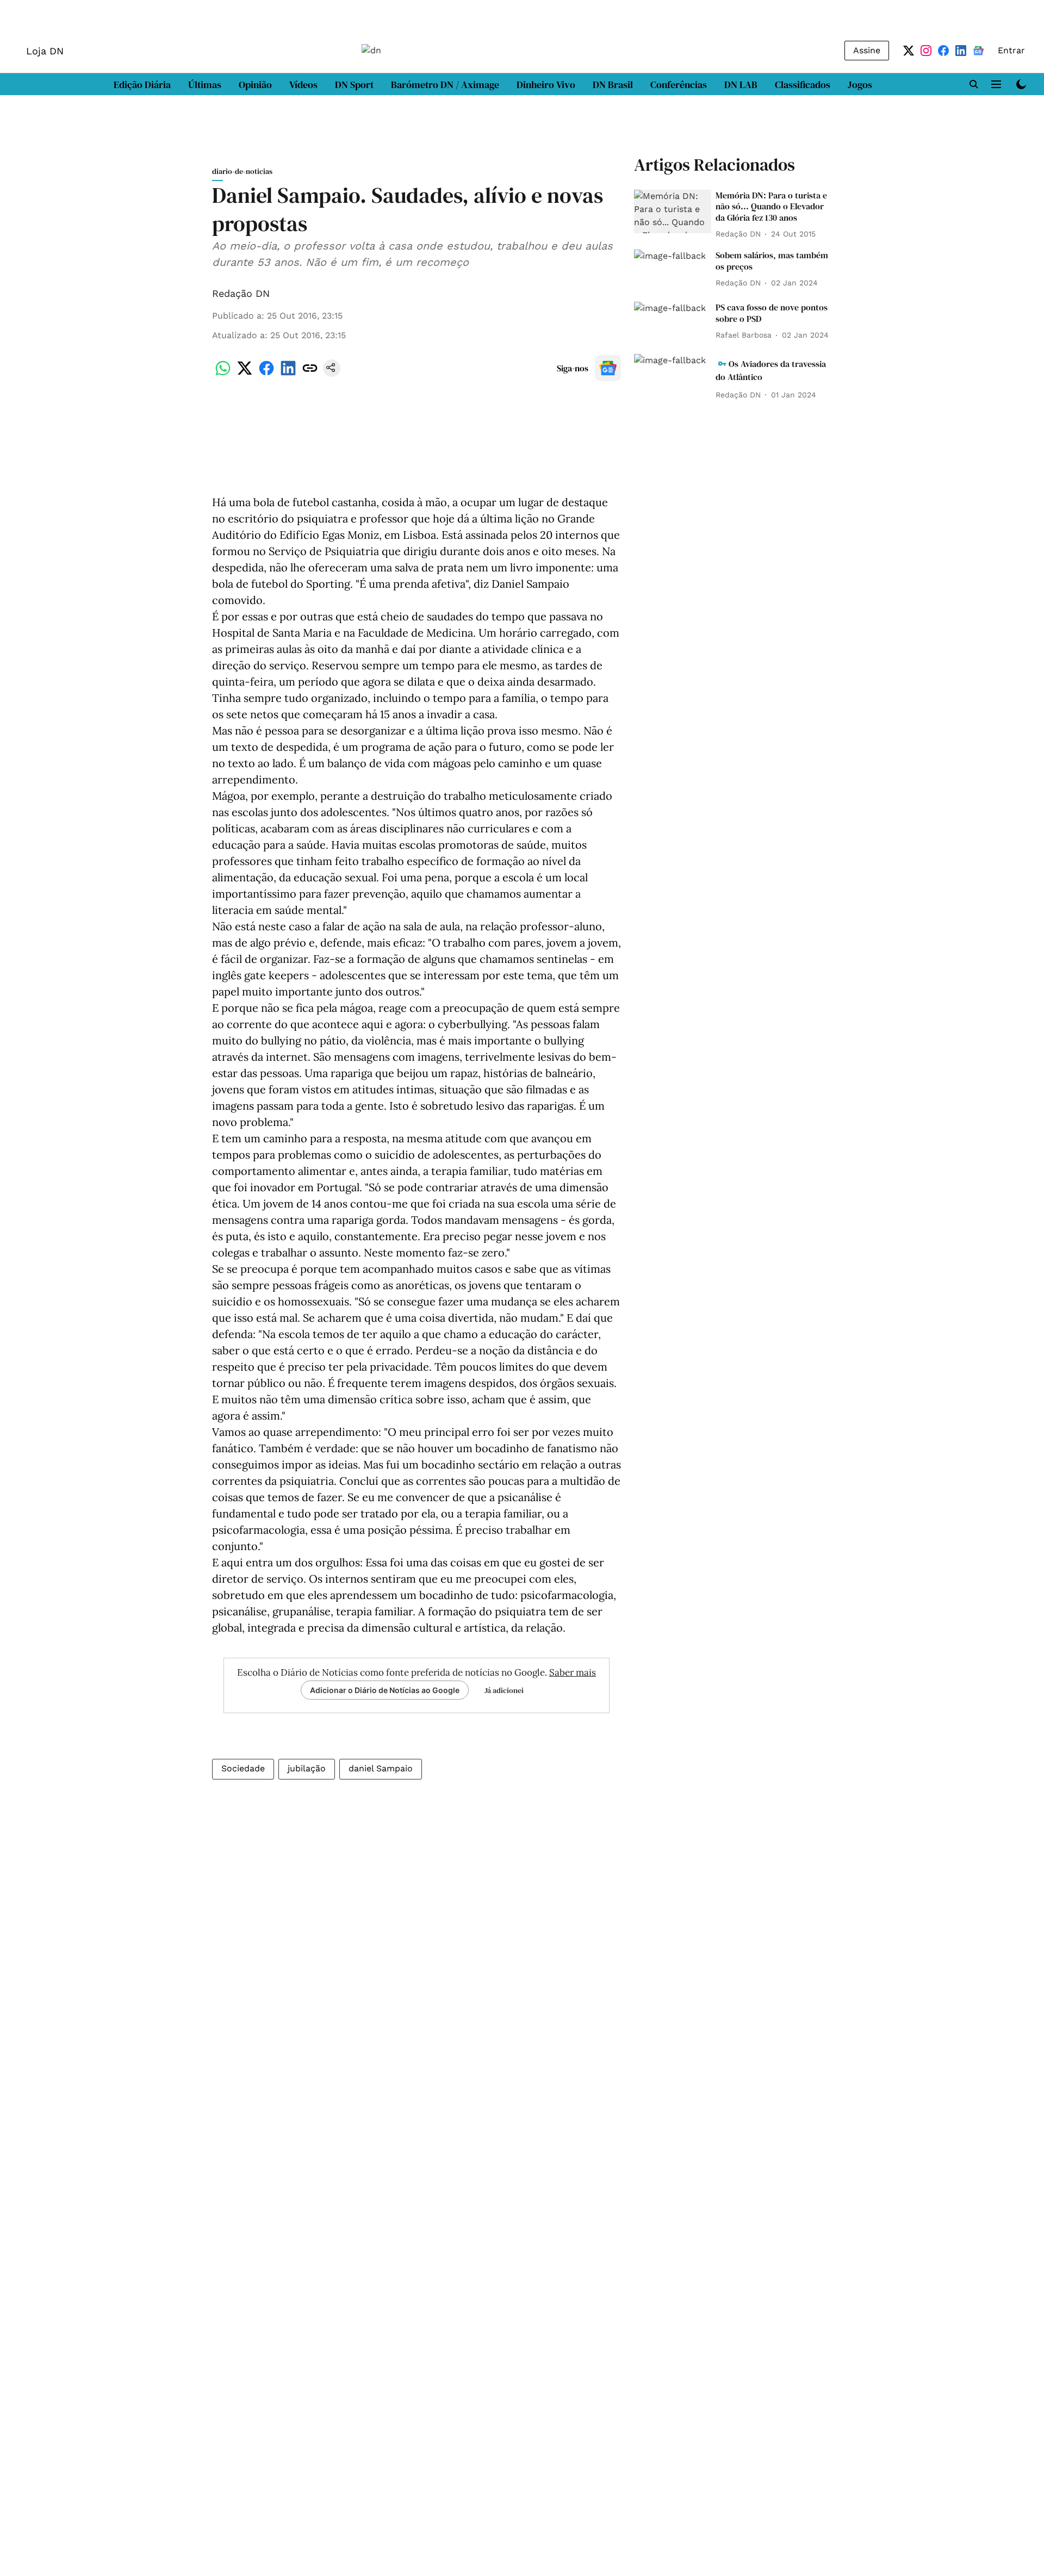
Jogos (860, 85)
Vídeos (303, 85)
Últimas (205, 85)
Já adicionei (504, 1690)
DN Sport (354, 85)
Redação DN (241, 293)
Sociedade (243, 1768)
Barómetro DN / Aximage (445, 85)
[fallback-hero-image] (673, 211)
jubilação (307, 1768)
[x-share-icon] (245, 374)
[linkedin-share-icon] (288, 374)
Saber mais (573, 1672)
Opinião (255, 85)
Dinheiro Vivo (546, 85)
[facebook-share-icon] (266, 374)
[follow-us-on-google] (608, 368)
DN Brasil (613, 85)
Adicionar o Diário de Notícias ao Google (385, 1690)
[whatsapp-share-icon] (223, 374)
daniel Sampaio (381, 1768)
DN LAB (741, 85)
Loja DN (45, 51)
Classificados (803, 85)
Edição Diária (142, 85)
